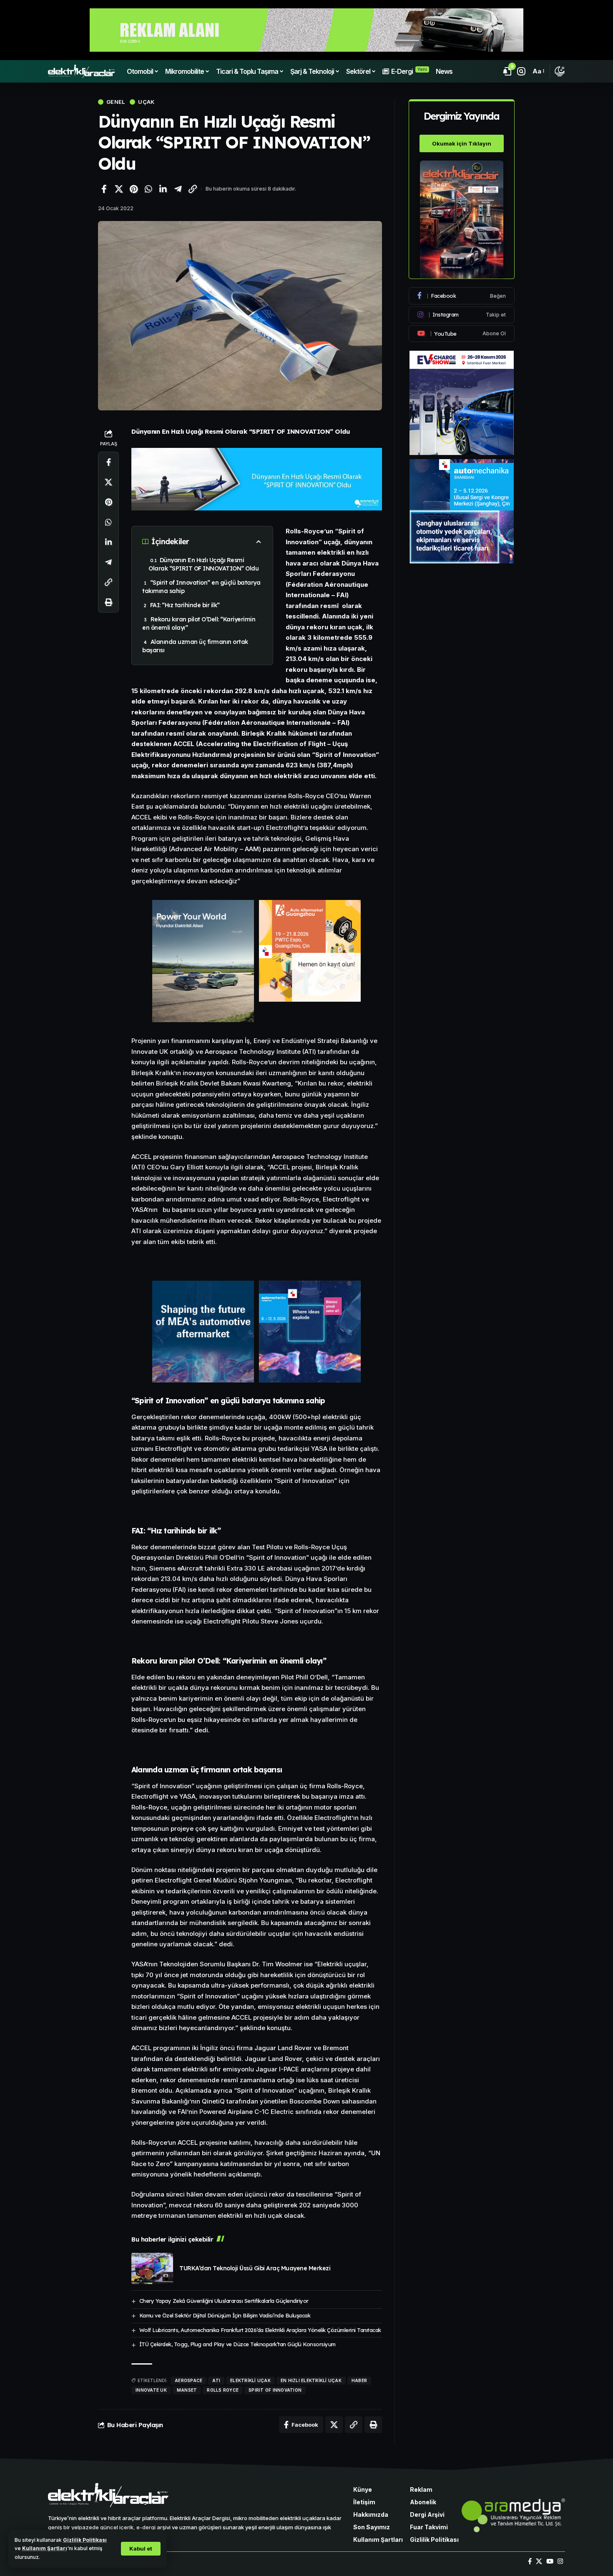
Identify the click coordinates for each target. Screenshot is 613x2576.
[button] (141, 2549)
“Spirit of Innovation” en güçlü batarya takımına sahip (201, 587)
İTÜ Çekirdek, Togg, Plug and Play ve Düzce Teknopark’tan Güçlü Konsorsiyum (237, 2344)
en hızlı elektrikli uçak (311, 2380)
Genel (116, 102)
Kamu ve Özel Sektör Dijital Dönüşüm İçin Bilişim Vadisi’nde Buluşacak (225, 2315)
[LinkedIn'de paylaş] (163, 189)
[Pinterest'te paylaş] (133, 189)
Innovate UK (151, 2390)
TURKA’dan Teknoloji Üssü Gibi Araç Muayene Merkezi (255, 2268)
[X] (539, 2561)
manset (187, 2390)
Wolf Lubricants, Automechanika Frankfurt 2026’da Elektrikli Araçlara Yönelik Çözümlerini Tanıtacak (260, 2330)
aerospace (188, 2380)
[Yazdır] (108, 602)
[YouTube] (550, 2561)
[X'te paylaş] (119, 189)
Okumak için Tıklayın (462, 143)
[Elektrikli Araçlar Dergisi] (82, 71)
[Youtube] (462, 334)
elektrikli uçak (250, 2380)
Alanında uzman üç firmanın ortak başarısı (195, 646)
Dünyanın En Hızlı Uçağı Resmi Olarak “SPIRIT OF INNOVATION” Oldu (203, 564)
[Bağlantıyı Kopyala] (193, 189)
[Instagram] (462, 315)
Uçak (146, 102)
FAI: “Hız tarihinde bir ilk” (185, 605)
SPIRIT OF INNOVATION (275, 2390)
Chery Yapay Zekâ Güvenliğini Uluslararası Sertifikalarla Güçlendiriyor (224, 2301)
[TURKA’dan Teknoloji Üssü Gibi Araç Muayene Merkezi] (152, 2268)
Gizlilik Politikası (85, 2540)
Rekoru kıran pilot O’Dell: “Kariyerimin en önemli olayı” (199, 623)
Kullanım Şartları (45, 2548)
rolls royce (223, 2390)
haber (359, 2380)
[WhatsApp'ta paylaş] (148, 189)
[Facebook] (462, 296)
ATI (216, 2380)
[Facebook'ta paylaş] (104, 189)
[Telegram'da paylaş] (178, 189)
